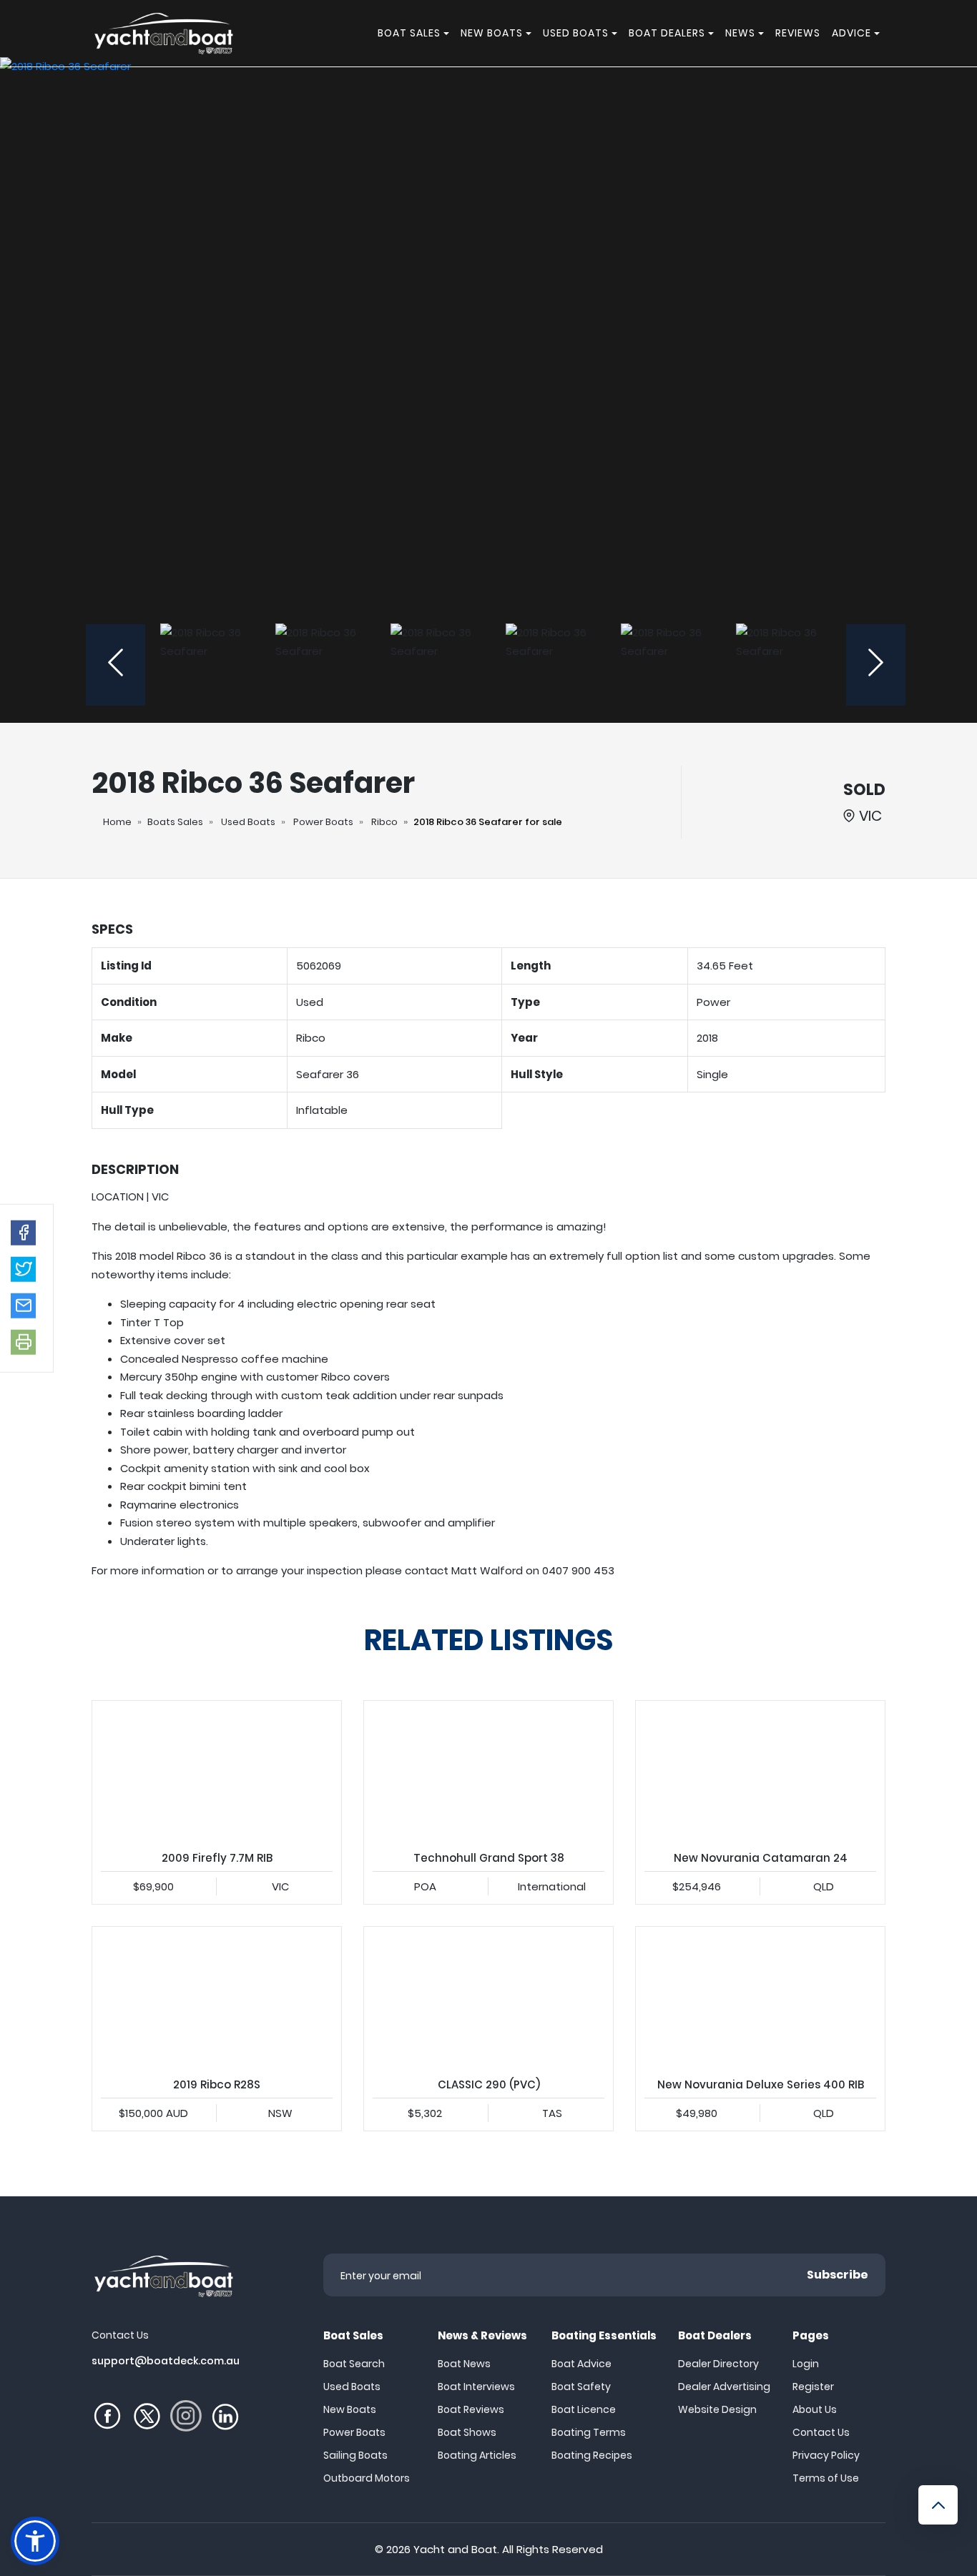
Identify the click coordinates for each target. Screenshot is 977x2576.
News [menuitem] (740, 33)
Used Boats (248, 822)
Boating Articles (477, 2455)
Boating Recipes (592, 2455)
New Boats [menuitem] (492, 33)
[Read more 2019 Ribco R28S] (217, 1997)
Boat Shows (467, 2432)
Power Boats (323, 822)
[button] (23, 1233)
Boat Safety (581, 2387)
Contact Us (821, 2432)
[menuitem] (448, 33)
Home (117, 822)
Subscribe (838, 2275)
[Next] (876, 665)
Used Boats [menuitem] (576, 33)
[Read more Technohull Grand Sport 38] (488, 1771)
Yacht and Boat (455, 2549)
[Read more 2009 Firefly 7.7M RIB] (217, 1771)
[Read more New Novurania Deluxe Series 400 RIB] (760, 1997)
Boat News (464, 2364)
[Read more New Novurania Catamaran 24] (760, 1771)
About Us (815, 2409)
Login (806, 2364)
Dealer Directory (718, 2364)
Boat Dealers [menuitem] (667, 33)
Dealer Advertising (724, 2387)
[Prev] (116, 665)
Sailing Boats (355, 2455)
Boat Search (354, 2364)
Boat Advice (581, 2364)
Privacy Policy (826, 2455)
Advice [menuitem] (851, 33)
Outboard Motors (367, 2478)
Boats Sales (175, 822)
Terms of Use (826, 2478)
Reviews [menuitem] (798, 33)
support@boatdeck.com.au (166, 2361)
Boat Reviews (471, 2409)
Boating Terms (589, 2432)
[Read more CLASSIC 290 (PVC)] (488, 1997)
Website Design (717, 2409)
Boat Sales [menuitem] (409, 33)
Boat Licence (584, 2409)
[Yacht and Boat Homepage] (163, 33)
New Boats (350, 2409)
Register (813, 2387)
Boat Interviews (476, 2387)
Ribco (384, 822)
